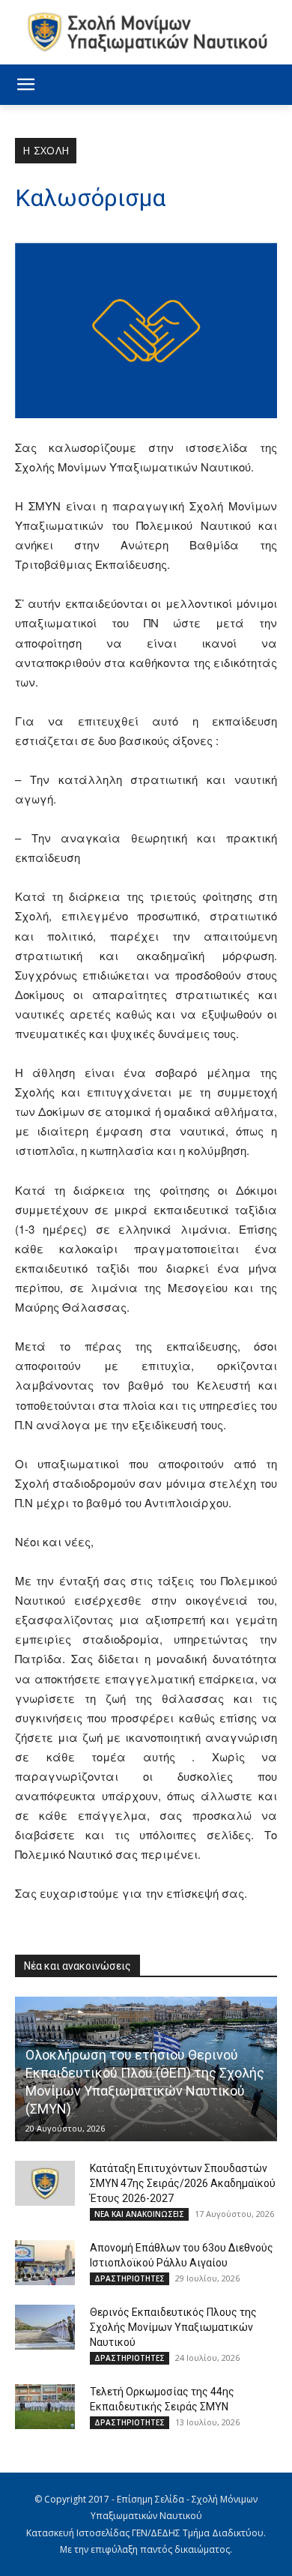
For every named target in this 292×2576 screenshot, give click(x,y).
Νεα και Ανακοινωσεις (139, 2214)
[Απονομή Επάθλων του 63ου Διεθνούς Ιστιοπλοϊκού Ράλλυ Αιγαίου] (45, 2263)
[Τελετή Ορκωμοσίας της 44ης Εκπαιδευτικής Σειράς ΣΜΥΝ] (45, 2407)
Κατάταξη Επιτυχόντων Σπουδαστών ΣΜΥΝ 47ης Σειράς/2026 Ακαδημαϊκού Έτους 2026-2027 (183, 2183)
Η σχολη (46, 150)
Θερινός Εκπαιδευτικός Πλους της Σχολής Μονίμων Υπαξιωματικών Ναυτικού (173, 2327)
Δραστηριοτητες (130, 2278)
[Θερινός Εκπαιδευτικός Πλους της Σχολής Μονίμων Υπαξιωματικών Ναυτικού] (45, 2327)
